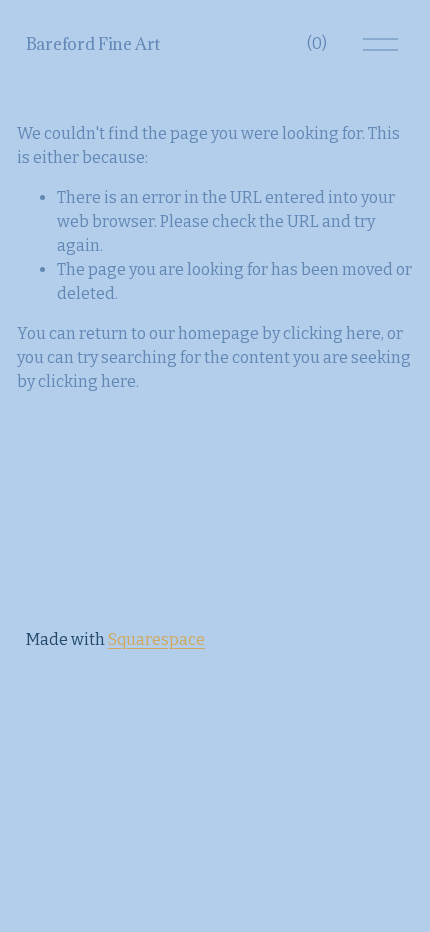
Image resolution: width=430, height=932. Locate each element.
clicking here (332, 333)
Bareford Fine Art (93, 44)
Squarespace (156, 639)
